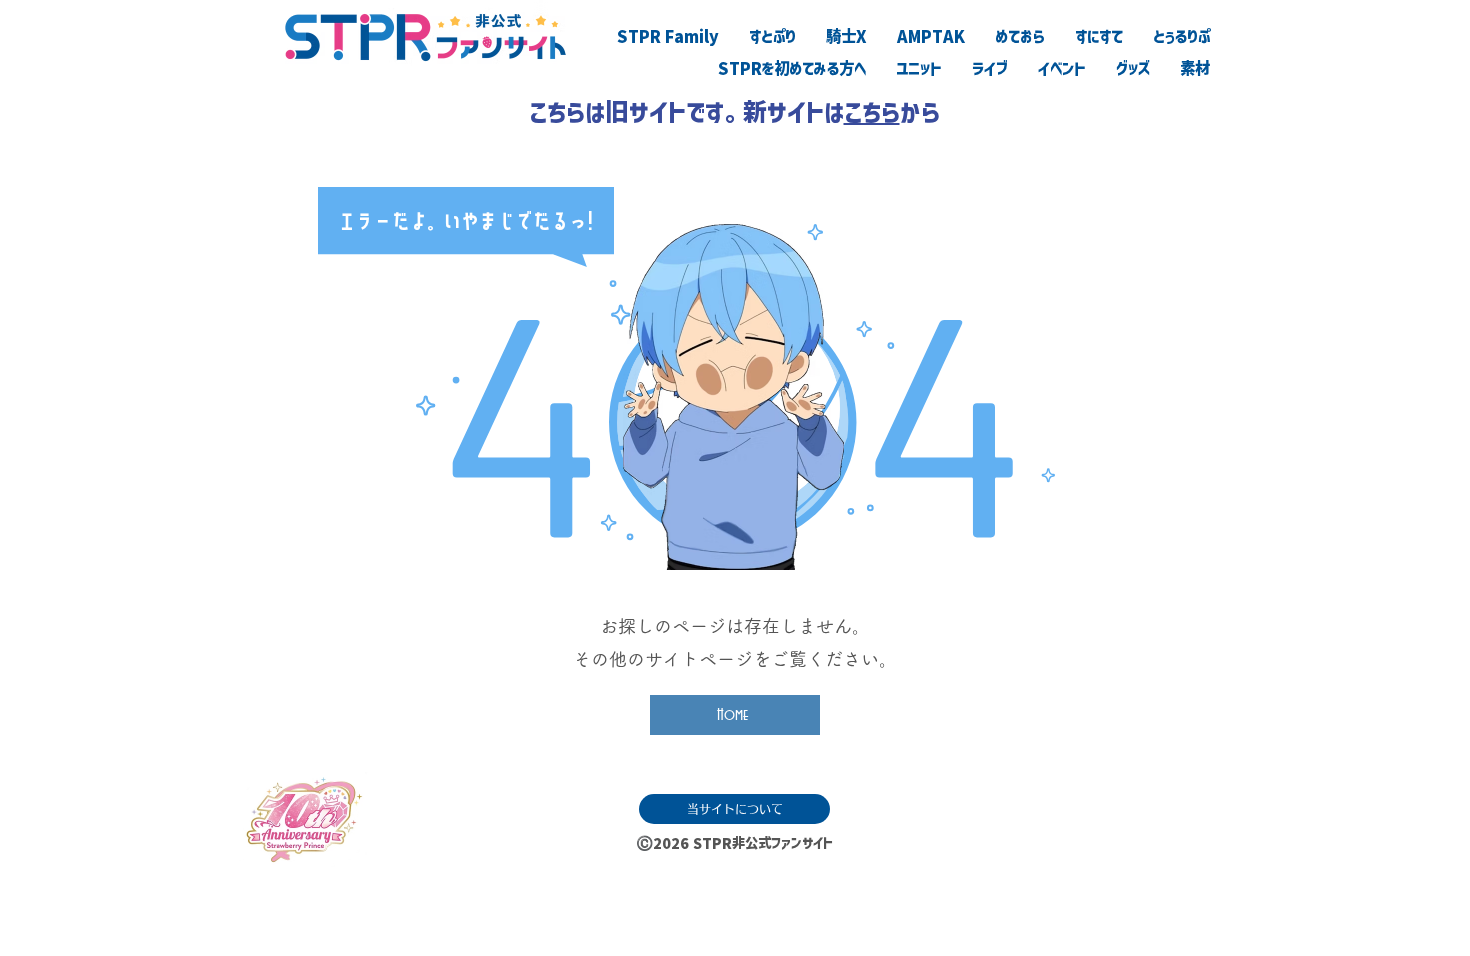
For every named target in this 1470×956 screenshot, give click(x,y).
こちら (872, 112)
